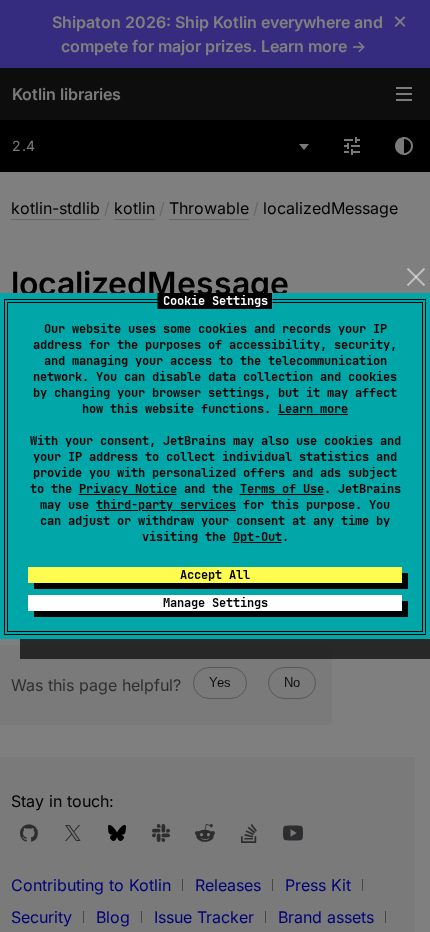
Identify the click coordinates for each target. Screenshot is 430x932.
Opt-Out (257, 537)
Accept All (215, 575)
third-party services (166, 505)
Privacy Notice (128, 489)
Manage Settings (215, 603)
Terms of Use (282, 489)
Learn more (313, 409)
